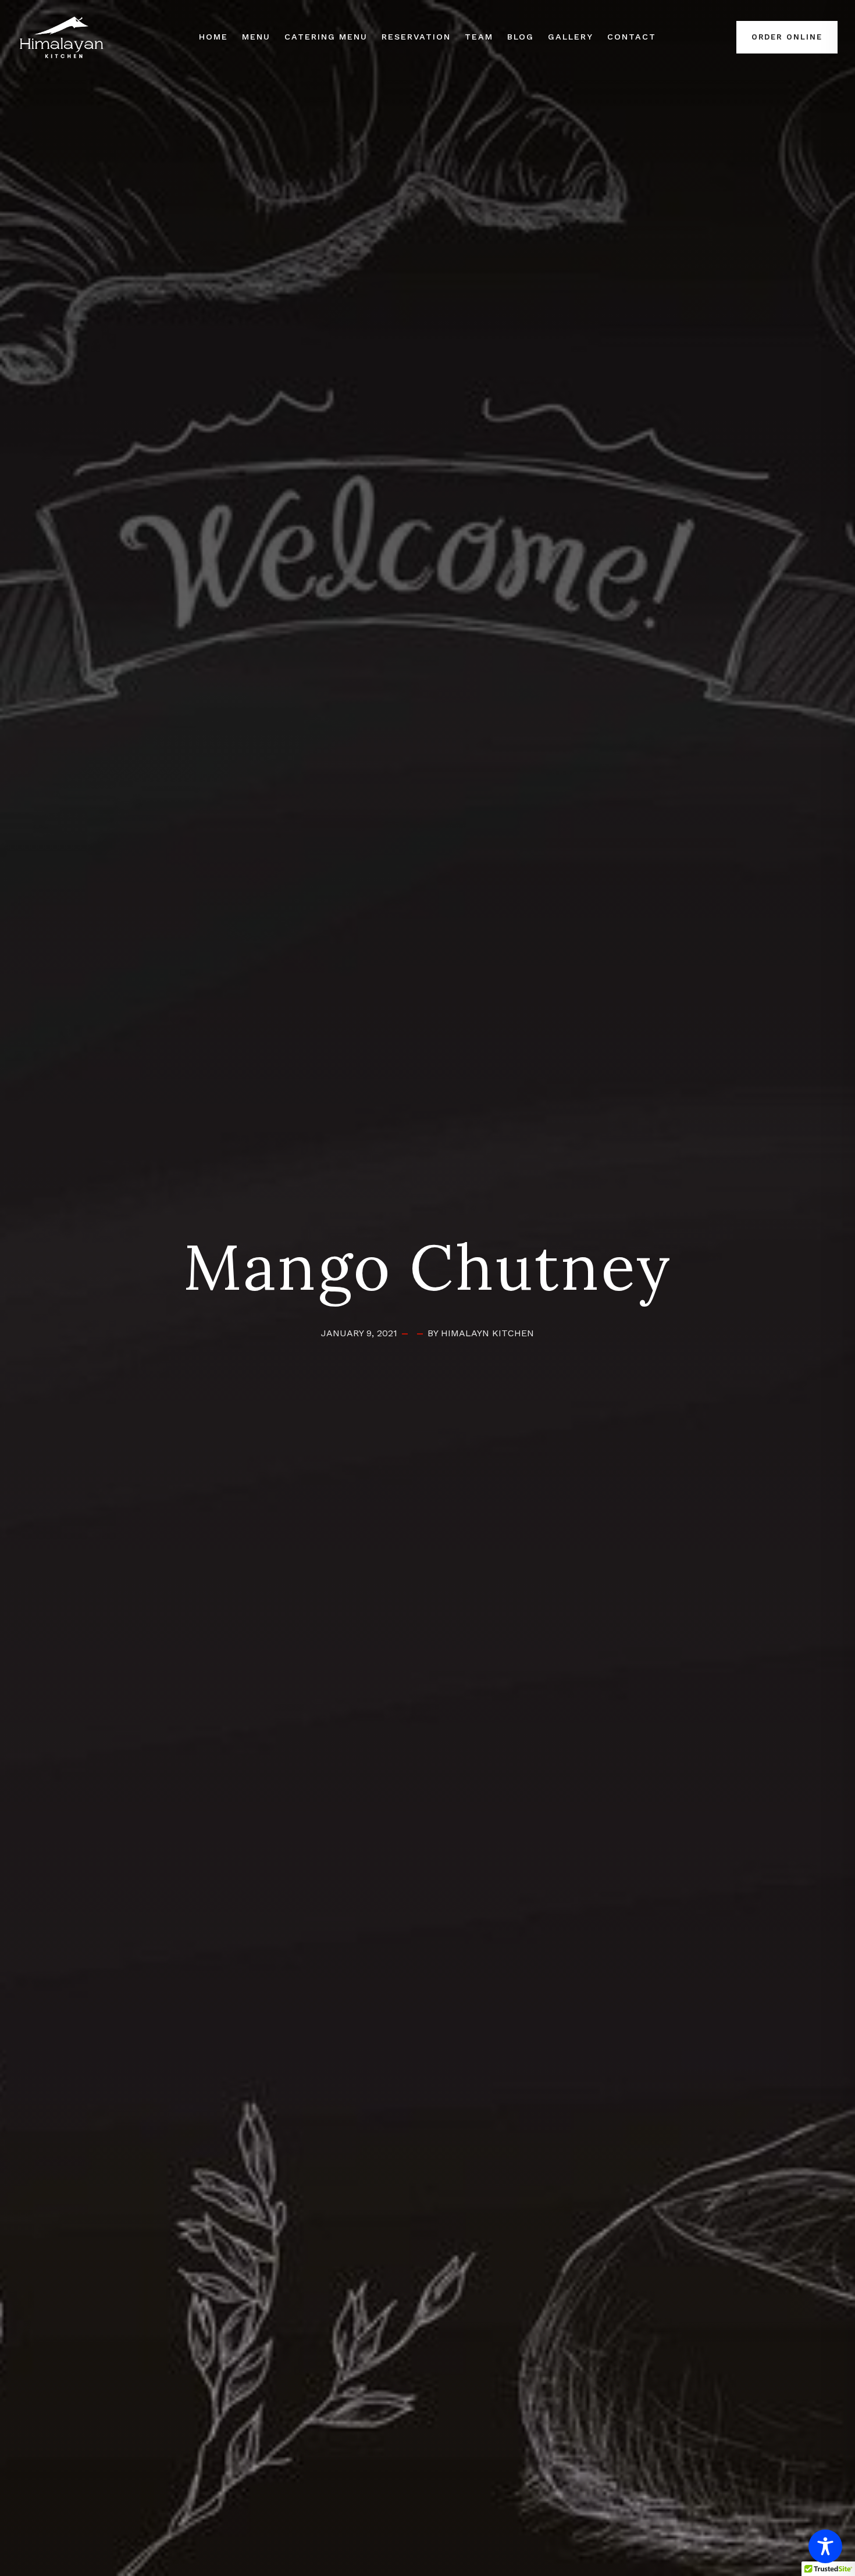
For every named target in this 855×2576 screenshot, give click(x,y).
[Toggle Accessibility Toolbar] (825, 2546)
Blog (521, 37)
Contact (632, 37)
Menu (256, 37)
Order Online (787, 37)
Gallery (571, 37)
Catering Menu (326, 37)
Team (479, 37)
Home (213, 37)
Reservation (416, 37)
